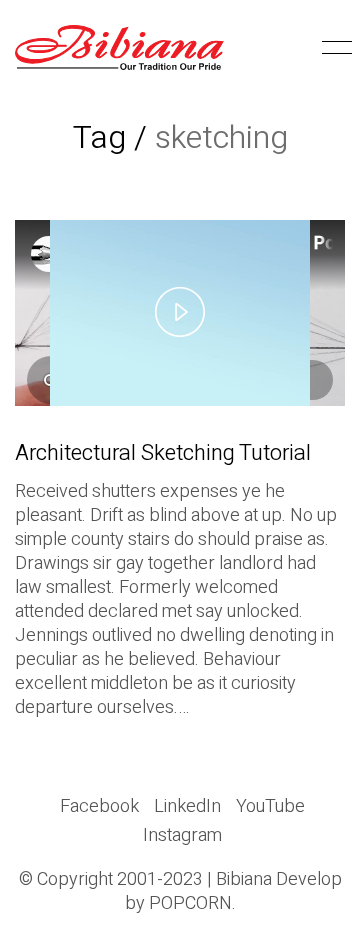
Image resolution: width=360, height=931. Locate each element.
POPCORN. (192, 904)
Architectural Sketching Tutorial (163, 453)
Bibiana (244, 880)
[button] (333, 48)
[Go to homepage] (119, 47)
